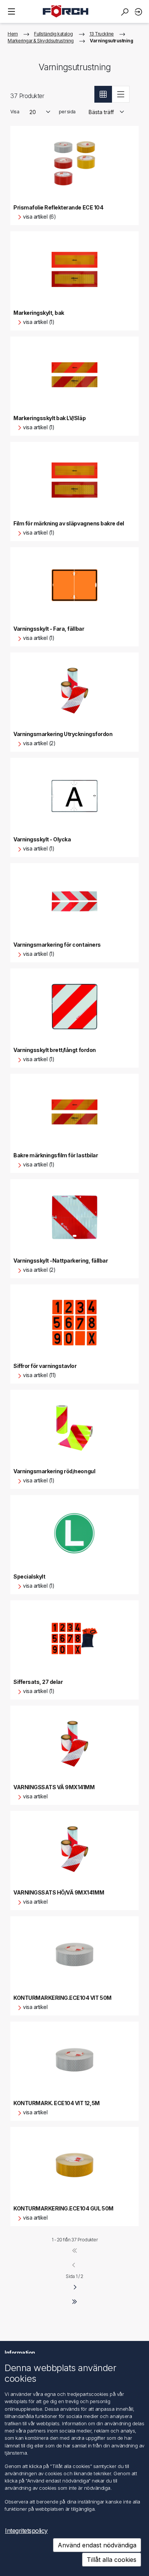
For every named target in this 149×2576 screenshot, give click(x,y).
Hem (13, 34)
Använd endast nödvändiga (97, 2545)
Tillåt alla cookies (112, 2560)
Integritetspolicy (26, 2531)
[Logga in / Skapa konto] (139, 12)
